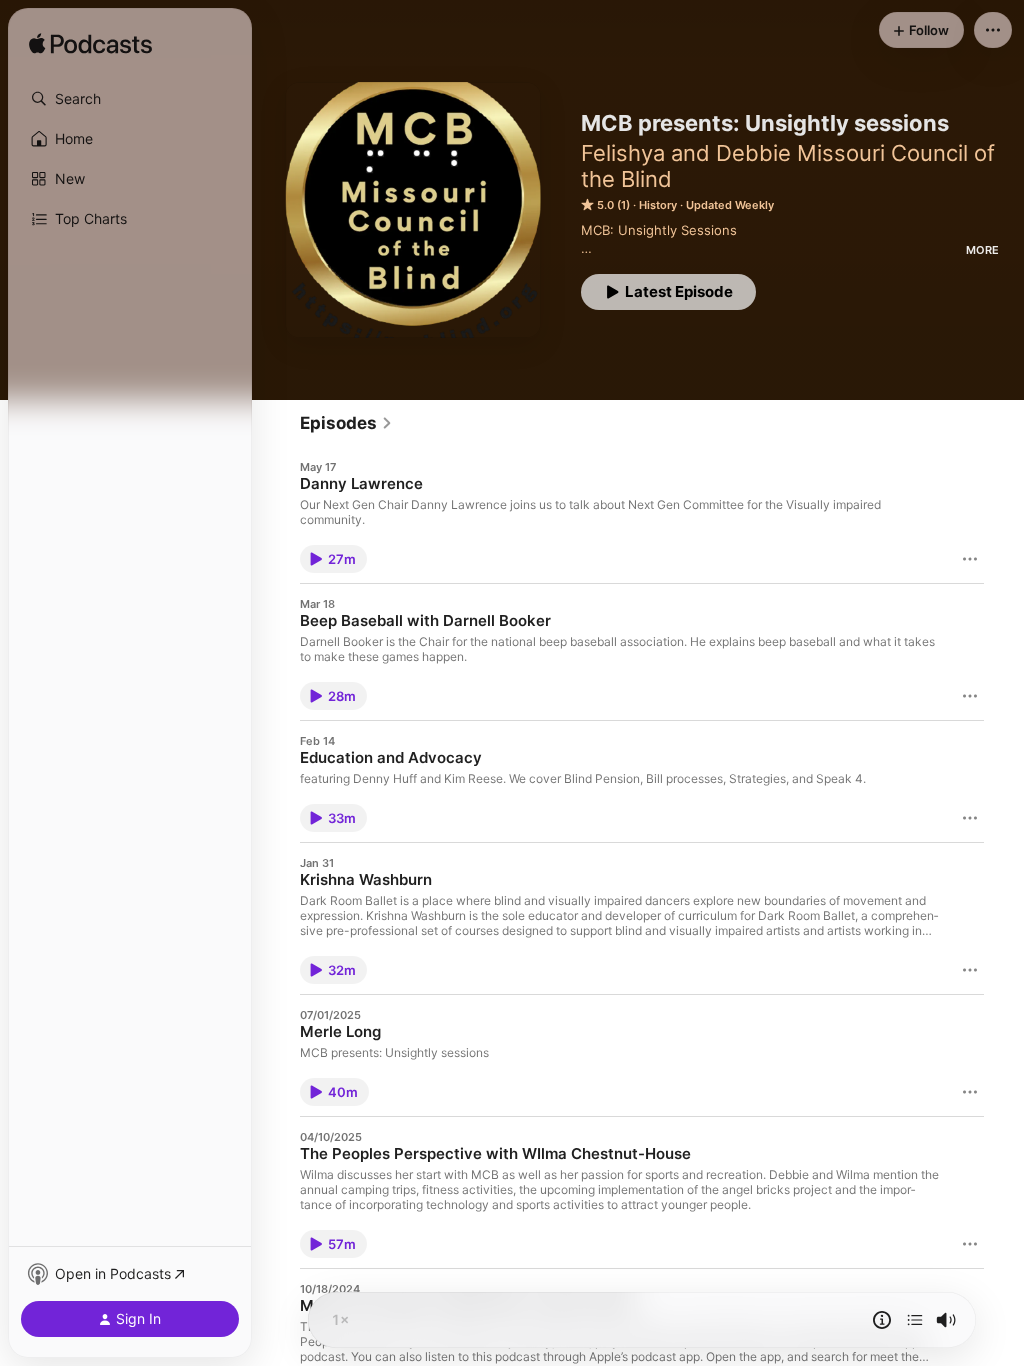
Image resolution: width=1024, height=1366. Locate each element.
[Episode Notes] (882, 1320)
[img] (90, 45)
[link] (346, 423)
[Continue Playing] (915, 1320)
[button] (130, 99)
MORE (982, 250)
